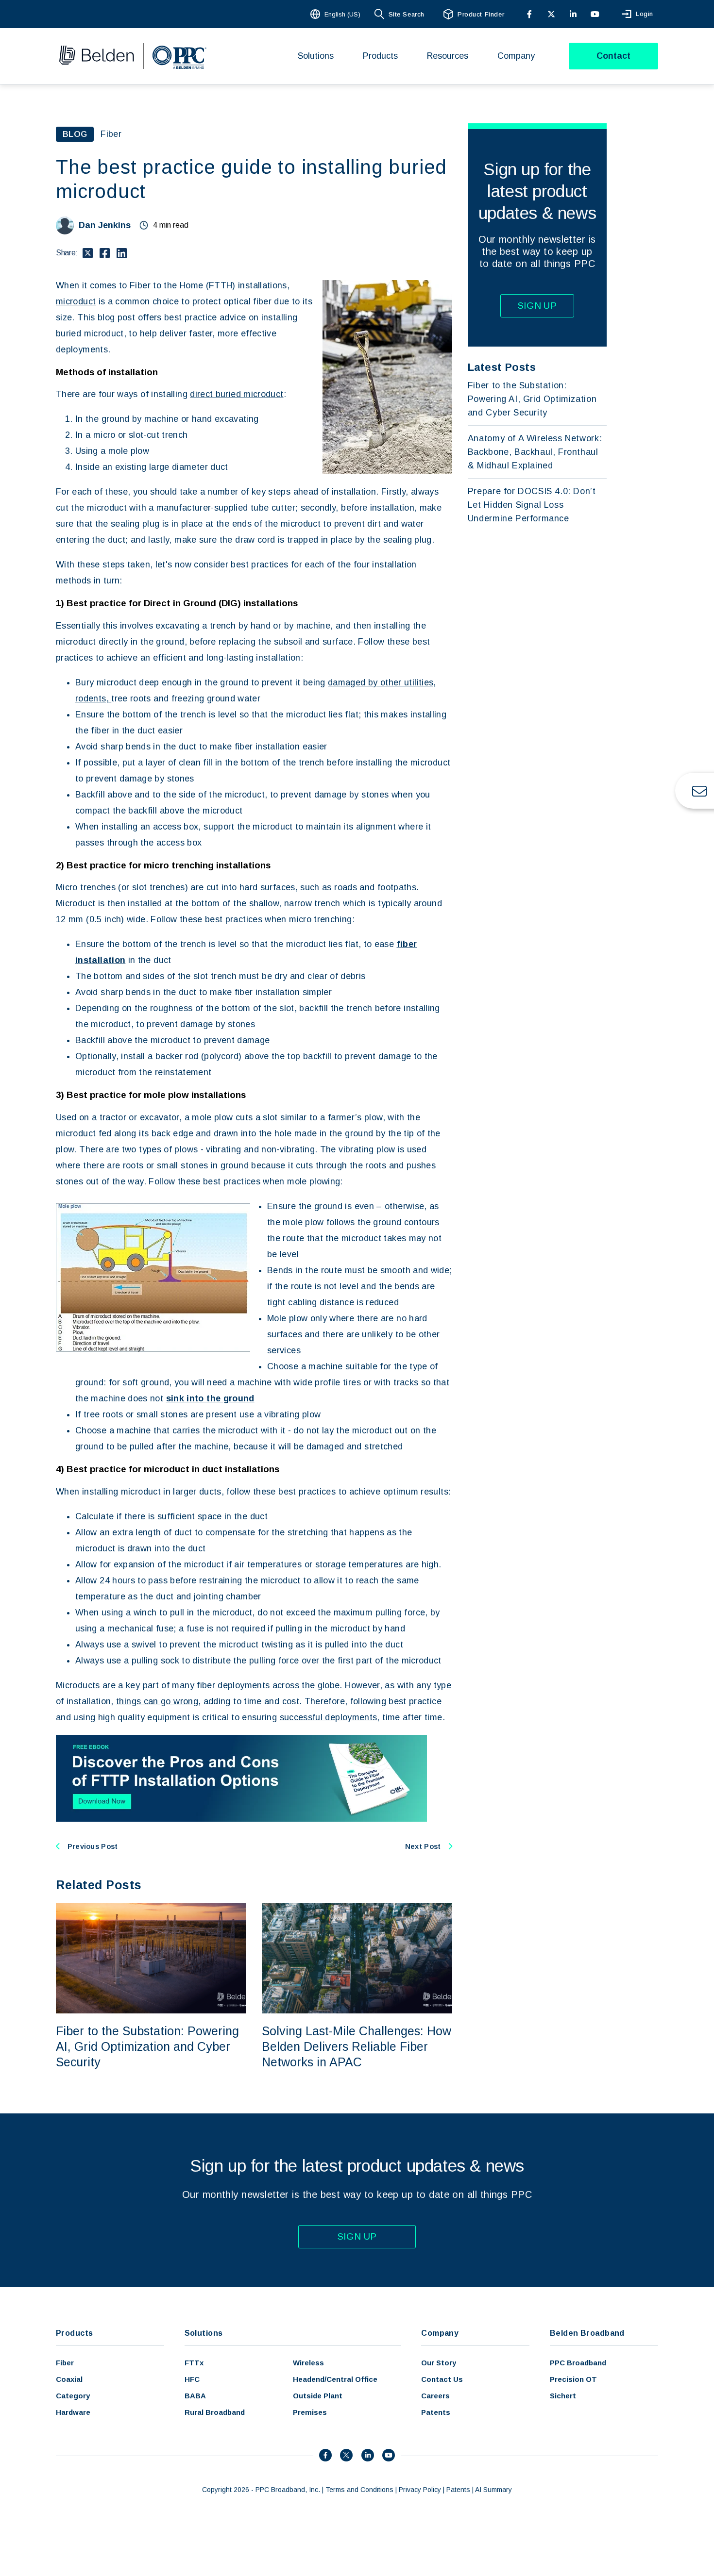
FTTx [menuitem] (194, 2363)
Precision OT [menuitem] (573, 2379)
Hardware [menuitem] (73, 2412)
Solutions (204, 2333)
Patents (458, 2490)
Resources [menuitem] (448, 56)
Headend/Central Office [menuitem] (335, 2379)
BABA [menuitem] (195, 2396)
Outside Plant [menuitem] (318, 2396)
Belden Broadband (587, 2333)
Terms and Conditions (359, 2490)
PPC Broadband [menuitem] (578, 2363)
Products (75, 2333)
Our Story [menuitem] (439, 2363)
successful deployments (329, 1717)
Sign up (537, 306)
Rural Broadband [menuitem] (215, 2412)
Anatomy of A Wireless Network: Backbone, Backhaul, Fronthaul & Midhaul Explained (535, 452)
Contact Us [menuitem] (442, 2379)
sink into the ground (210, 1398)
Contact (613, 56)
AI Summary (493, 2490)
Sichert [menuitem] (563, 2396)
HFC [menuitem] (192, 2379)
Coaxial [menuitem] (69, 2379)
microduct (76, 301)
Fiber (111, 134)
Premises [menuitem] (310, 2412)
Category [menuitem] (73, 2396)
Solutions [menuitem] (316, 56)
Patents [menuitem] (436, 2412)
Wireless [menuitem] (308, 2363)
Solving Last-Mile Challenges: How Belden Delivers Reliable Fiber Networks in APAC (357, 2046)
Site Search (407, 14)
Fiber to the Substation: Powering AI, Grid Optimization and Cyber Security (147, 2046)
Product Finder (481, 14)
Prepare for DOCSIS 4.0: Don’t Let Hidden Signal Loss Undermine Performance (532, 505)
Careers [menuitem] (435, 2396)
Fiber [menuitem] (65, 2363)
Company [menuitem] (516, 56)
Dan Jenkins (105, 225)
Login (645, 14)
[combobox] (336, 14)
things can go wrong (157, 1701)
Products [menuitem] (380, 56)
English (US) (342, 14)
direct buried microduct (237, 394)
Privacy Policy (420, 2490)
